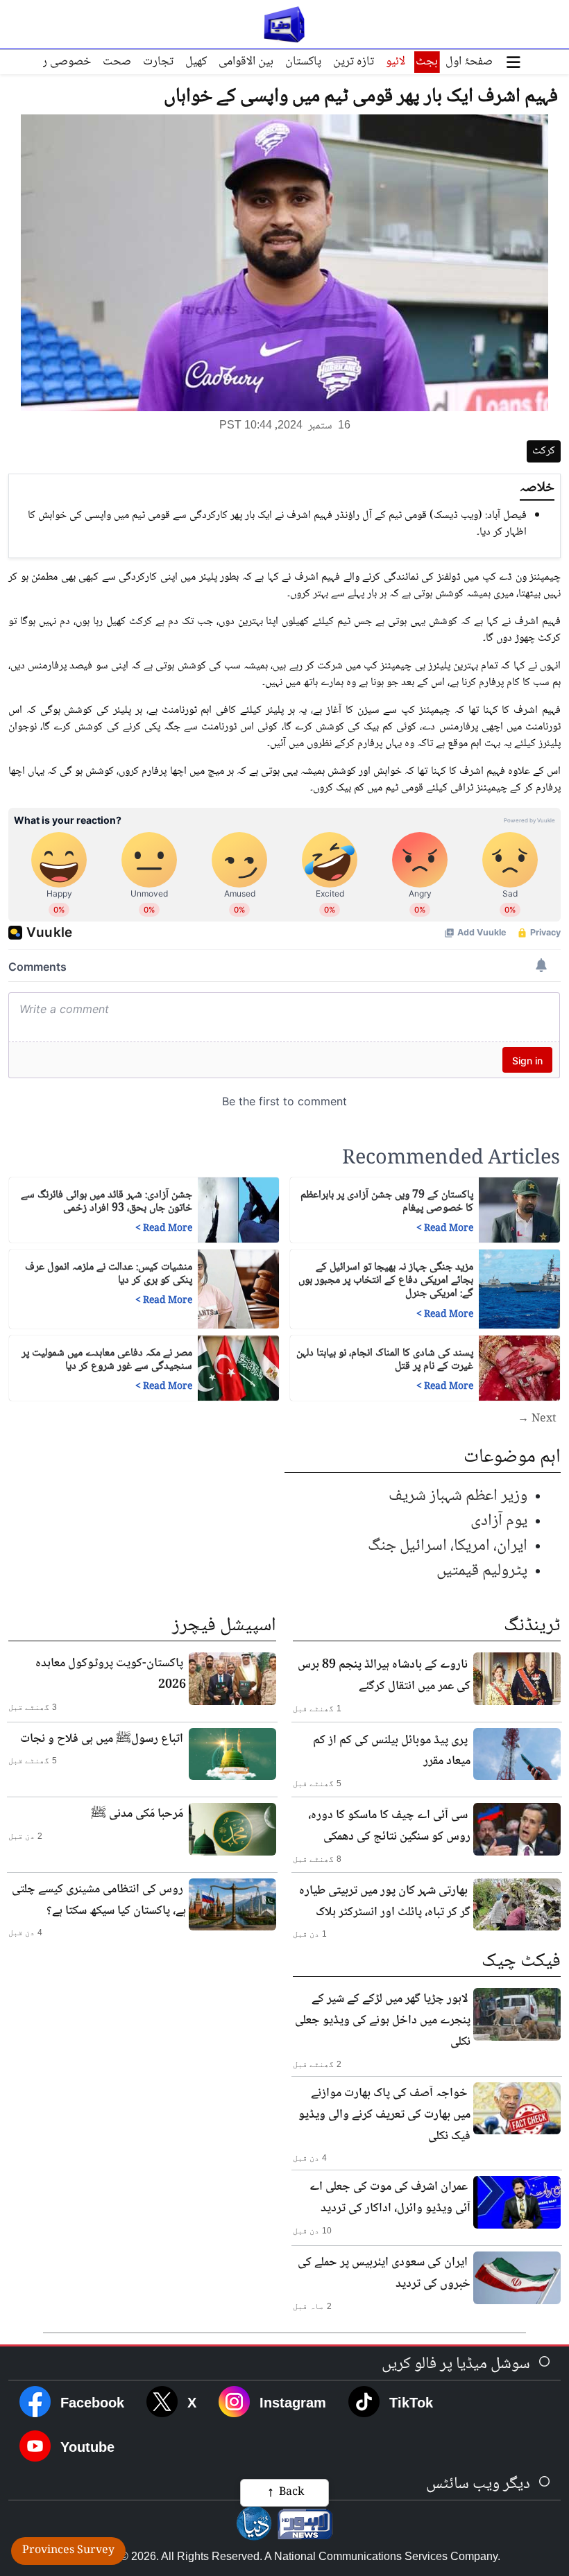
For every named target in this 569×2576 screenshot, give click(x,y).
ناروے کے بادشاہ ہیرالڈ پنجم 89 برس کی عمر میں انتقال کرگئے (384, 1676)
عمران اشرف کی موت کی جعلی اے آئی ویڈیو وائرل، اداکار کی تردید (390, 2198)
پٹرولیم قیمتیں (482, 1571)
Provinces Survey (68, 2551)
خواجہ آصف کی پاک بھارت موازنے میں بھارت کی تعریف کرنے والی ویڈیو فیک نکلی (384, 2115)
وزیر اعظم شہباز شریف (458, 1496)
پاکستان (303, 62)
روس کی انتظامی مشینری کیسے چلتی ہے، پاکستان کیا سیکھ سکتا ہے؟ (99, 1900)
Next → (537, 1419)
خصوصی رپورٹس (51, 62)
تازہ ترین (354, 62)
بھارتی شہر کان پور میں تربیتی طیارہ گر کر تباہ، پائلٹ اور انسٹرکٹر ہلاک (385, 1902)
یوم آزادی (499, 1521)
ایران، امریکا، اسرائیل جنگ (448, 1546)
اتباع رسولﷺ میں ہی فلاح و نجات (102, 1739)
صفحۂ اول (469, 62)
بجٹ (427, 62)
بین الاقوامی (246, 62)
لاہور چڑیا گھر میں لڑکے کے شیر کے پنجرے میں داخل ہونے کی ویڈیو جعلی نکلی (383, 2021)
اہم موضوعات (512, 1458)
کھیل (196, 62)
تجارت (158, 62)
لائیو (396, 62)
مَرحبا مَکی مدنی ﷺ (137, 1814)
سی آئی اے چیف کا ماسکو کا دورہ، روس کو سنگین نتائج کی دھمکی (389, 1826)
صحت (117, 62)
